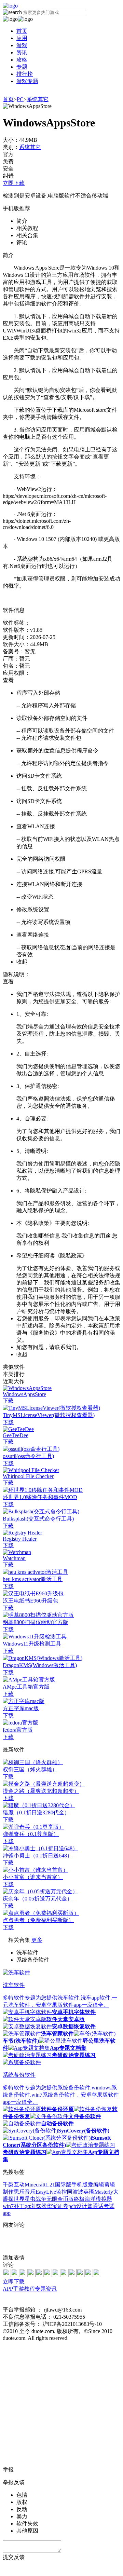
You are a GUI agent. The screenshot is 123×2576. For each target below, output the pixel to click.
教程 (29, 2289)
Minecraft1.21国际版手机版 (56, 2185)
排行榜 (25, 74)
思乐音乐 (25, 2192)
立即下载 (14, 183)
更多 (37, 1940)
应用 (22, 38)
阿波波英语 (81, 2192)
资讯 (22, 52)
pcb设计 (78, 2206)
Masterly (104, 2192)
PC (20, 99)
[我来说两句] (61, 2242)
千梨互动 (14, 2185)
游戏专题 (27, 81)
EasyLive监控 (51, 2192)
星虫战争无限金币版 (49, 2199)
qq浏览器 (36, 2206)
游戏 (22, 45)
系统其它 (38, 99)
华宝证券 (57, 2206)
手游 (18, 2289)
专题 (22, 67)
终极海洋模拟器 (93, 2199)
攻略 (22, 60)
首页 (22, 31)
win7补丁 (14, 2206)
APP (8, 2289)
